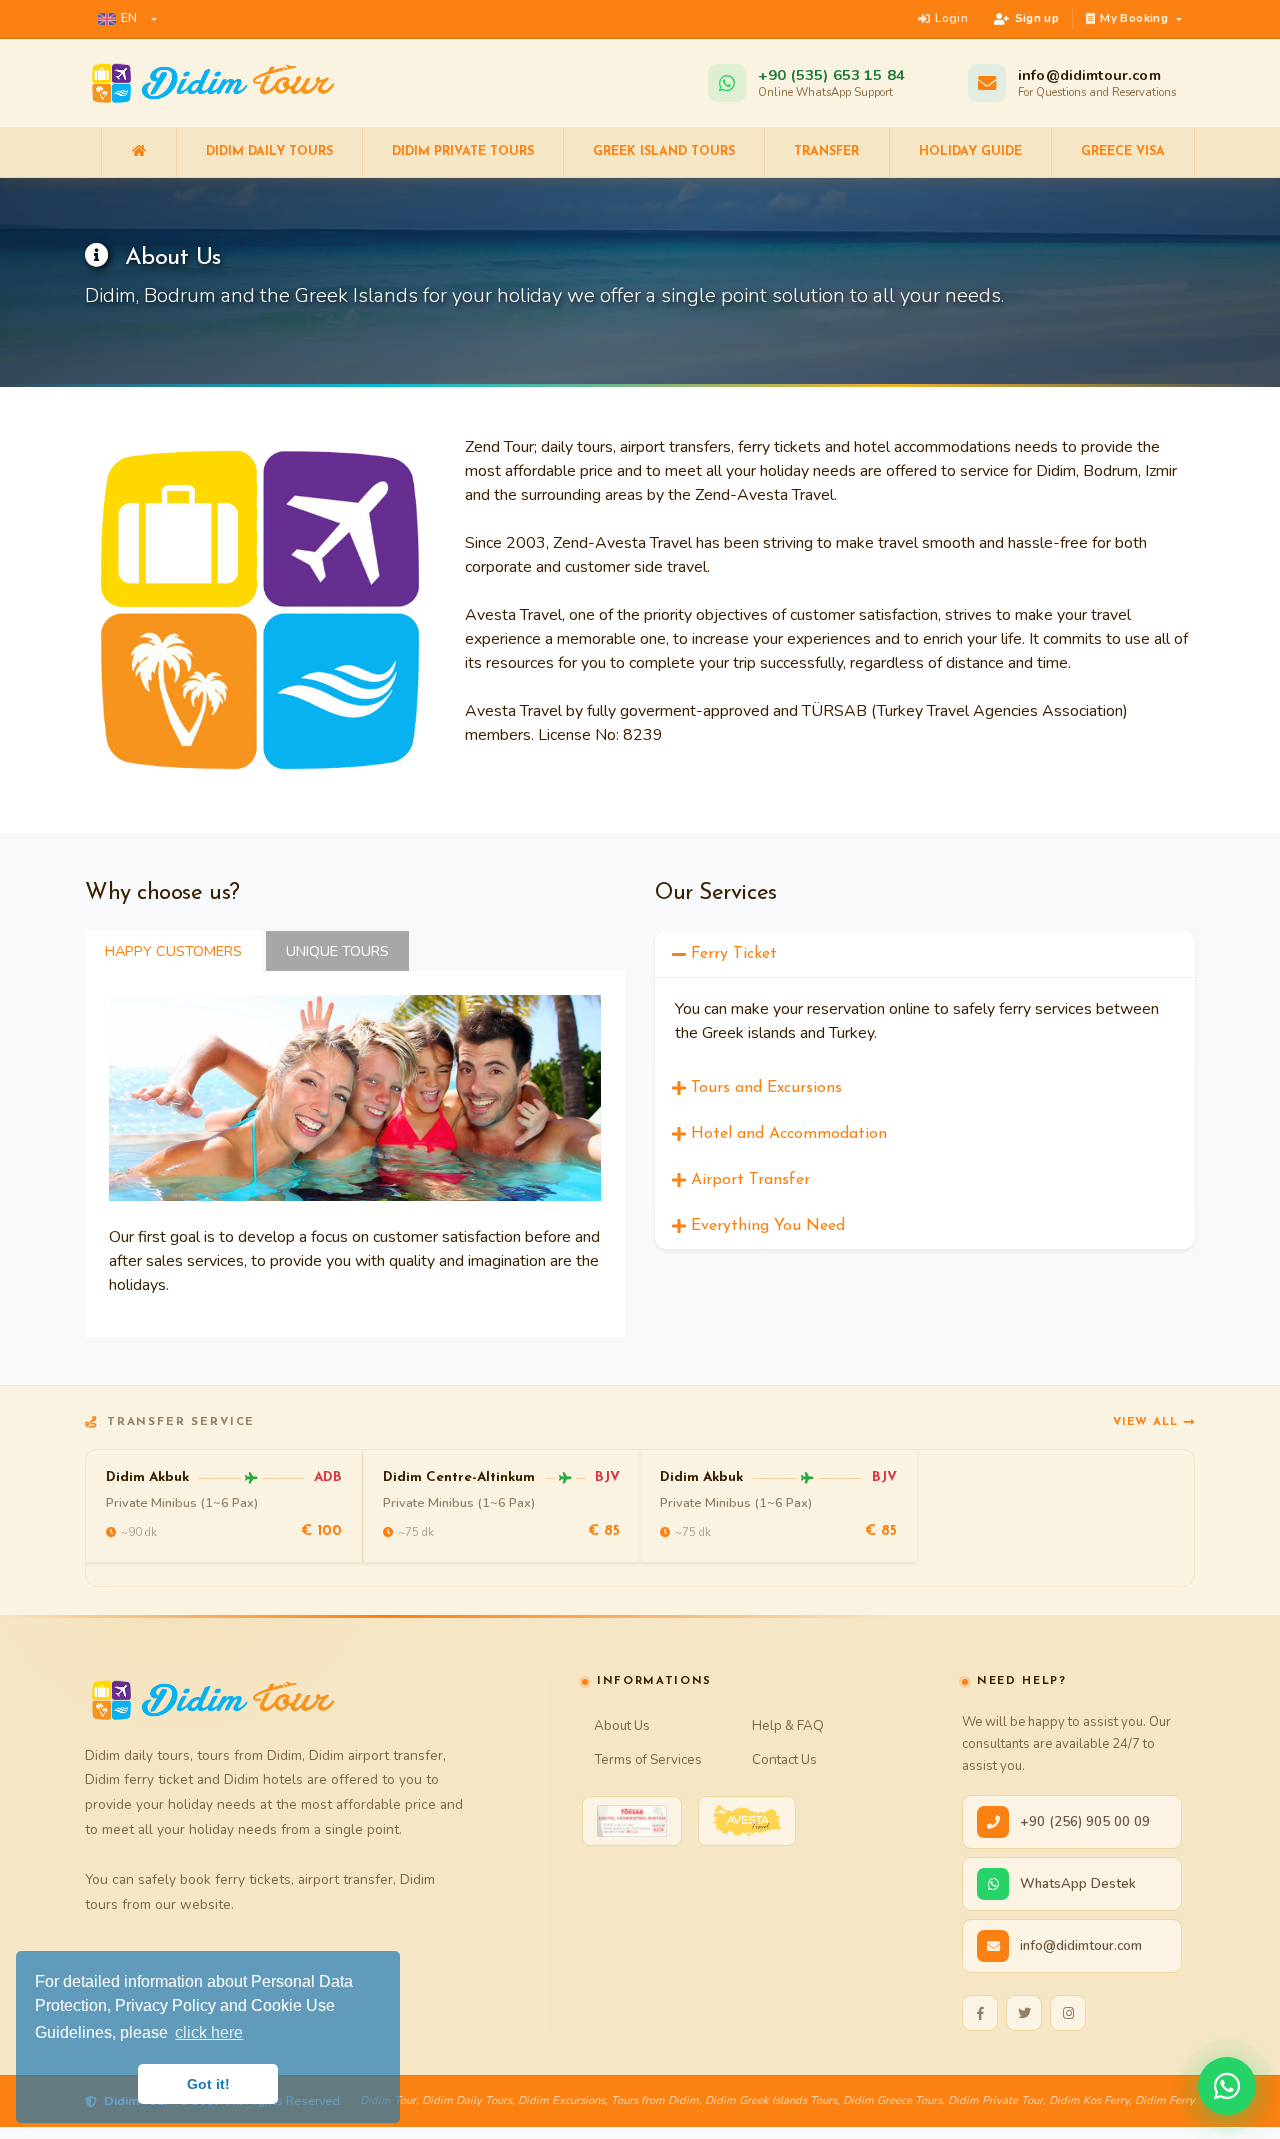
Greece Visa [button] (1123, 152)
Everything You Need (768, 1226)
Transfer (826, 152)
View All (1145, 1422)
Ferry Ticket (734, 954)
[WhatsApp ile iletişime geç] (1227, 2086)
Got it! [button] (208, 2084)
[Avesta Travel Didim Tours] (747, 1821)
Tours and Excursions (766, 1088)
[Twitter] (1024, 2013)
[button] (127, 19)
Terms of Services (648, 1759)
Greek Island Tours (664, 152)
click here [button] (209, 2032)
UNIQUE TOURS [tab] (337, 951)
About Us (622, 1725)
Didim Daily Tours (269, 152)
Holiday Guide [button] (970, 152)
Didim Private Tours (463, 152)
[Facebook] (980, 2013)
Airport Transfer (750, 1180)
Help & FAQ (788, 1725)
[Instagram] (1068, 2013)
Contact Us (784, 1759)
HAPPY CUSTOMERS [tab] (173, 951)
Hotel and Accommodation (789, 1134)
